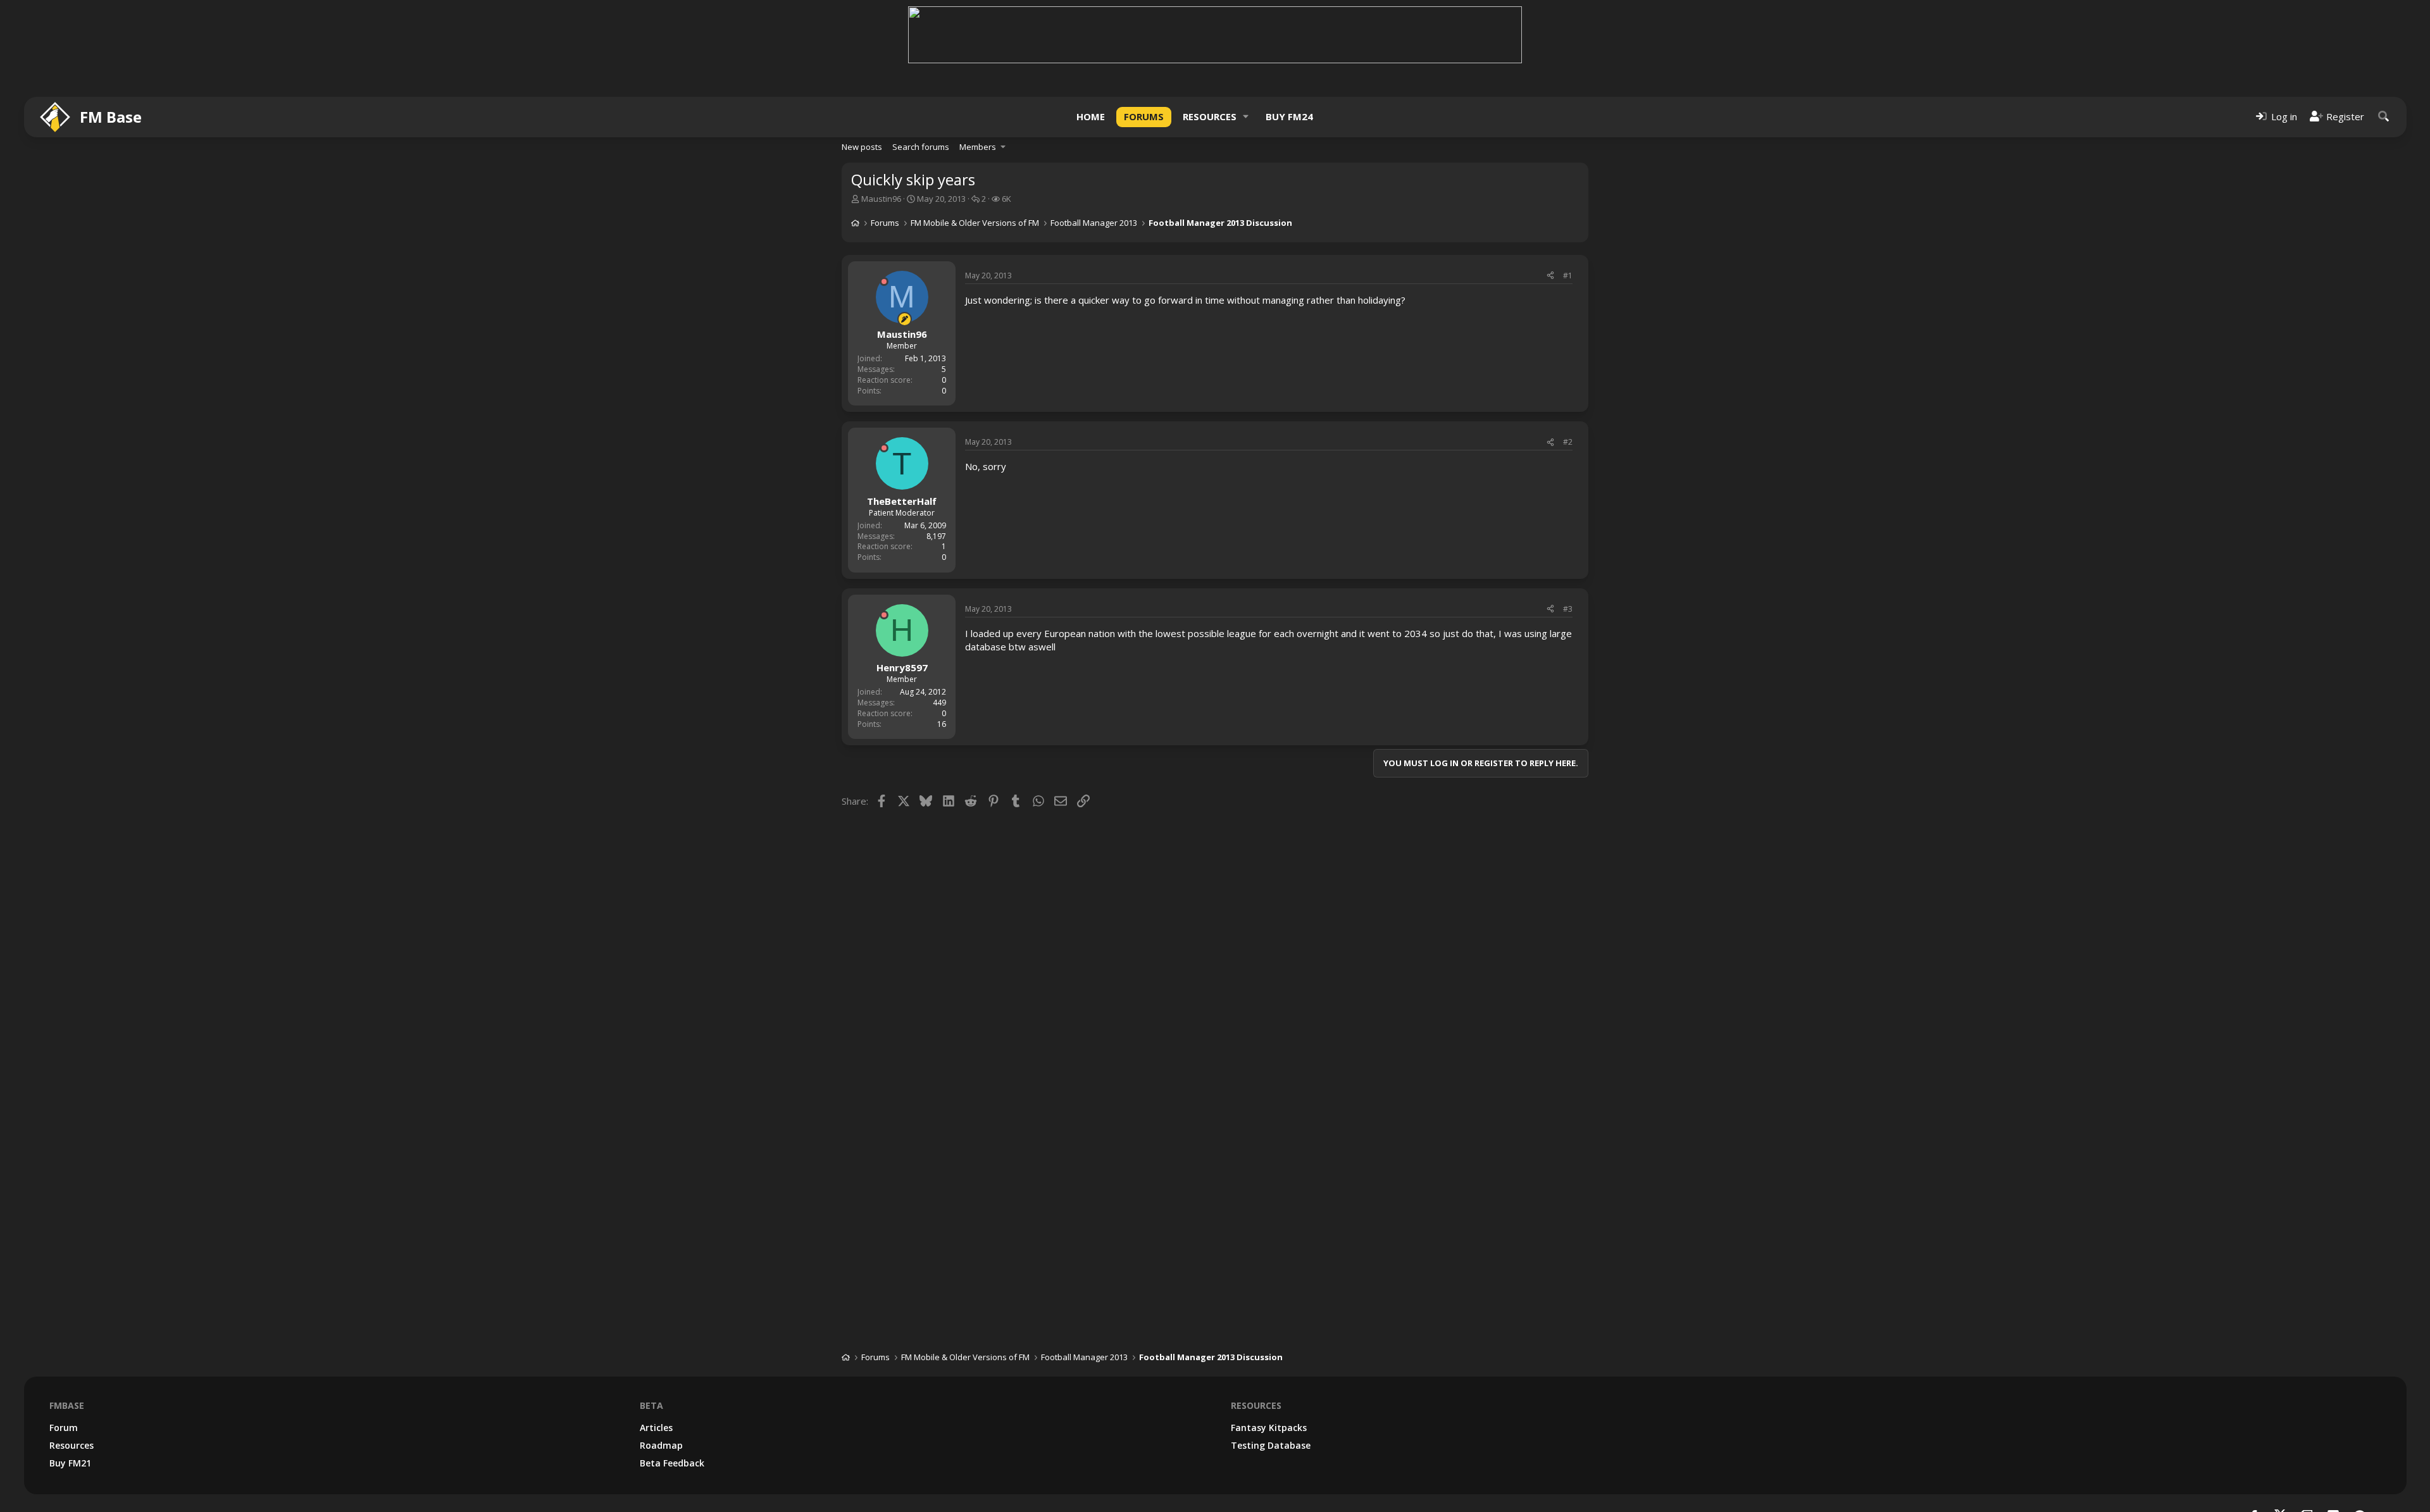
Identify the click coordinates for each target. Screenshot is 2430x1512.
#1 (1568, 276)
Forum (64, 1428)
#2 (1568, 442)
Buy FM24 (1289, 116)
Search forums (921, 147)
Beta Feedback (672, 1463)
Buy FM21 (70, 1463)
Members (978, 147)
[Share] (1550, 276)
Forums (1144, 116)
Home (1091, 116)
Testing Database (1271, 1445)
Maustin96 (881, 199)
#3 (1568, 609)
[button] (1246, 117)
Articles (656, 1428)
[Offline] (884, 282)
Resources (1210, 116)
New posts (862, 147)
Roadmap (661, 1445)
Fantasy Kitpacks (1269, 1428)
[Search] (2384, 117)
